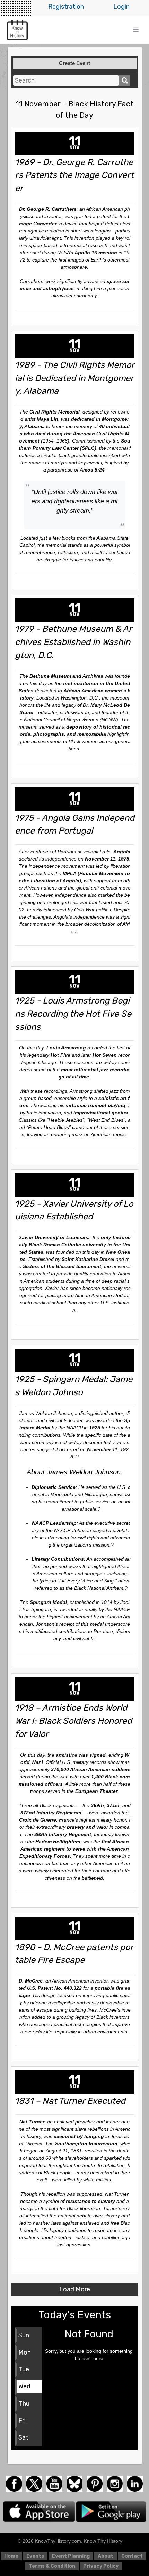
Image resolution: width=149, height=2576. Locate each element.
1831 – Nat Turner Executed (70, 2101)
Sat (23, 2437)
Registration (66, 7)
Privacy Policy (101, 2566)
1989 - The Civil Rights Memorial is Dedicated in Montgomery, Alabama (75, 378)
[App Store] (40, 2511)
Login (121, 7)
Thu (24, 2404)
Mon (25, 2352)
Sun (24, 2335)
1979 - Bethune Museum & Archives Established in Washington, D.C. (73, 642)
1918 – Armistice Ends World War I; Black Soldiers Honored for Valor (73, 1721)
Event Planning (71, 2556)
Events (35, 2556)
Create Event (74, 63)
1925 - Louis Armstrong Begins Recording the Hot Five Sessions (73, 1014)
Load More (75, 2289)
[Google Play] (111, 2511)
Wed (24, 2386)
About (106, 2556)
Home (11, 2556)
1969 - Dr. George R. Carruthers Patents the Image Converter (74, 175)
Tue (24, 2369)
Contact (132, 2556)
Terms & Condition (52, 2566)
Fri (22, 2421)
